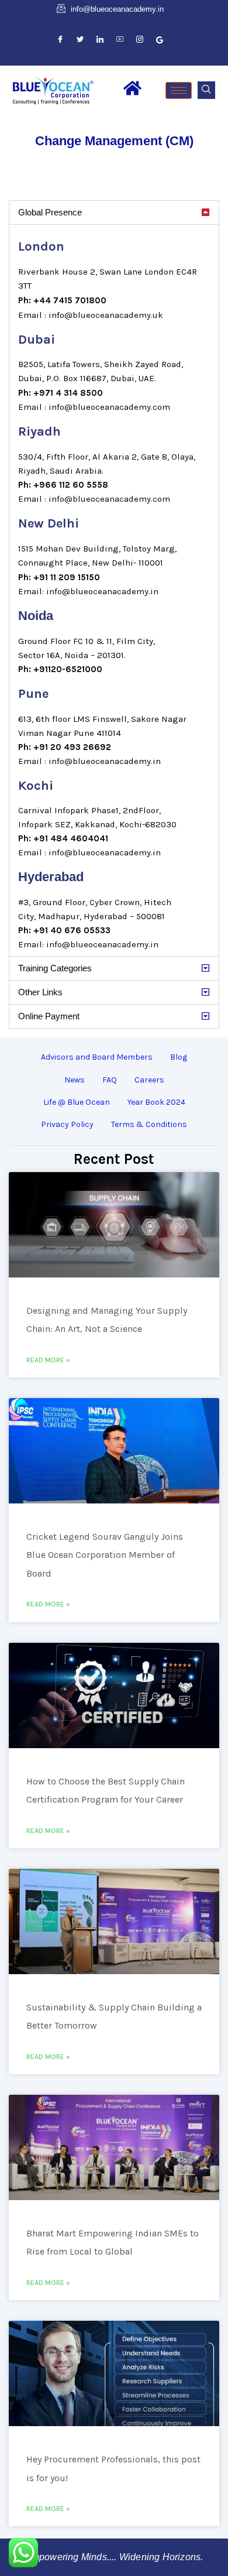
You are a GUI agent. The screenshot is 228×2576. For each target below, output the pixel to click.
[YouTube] (120, 40)
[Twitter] (80, 40)
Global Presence (50, 212)
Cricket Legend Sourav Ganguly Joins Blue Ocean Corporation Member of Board (105, 1555)
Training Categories (55, 968)
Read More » (48, 1360)
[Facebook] (60, 40)
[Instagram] (140, 40)
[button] (206, 90)
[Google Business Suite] (160, 40)
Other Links (40, 992)
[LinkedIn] (100, 40)
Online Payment (49, 1016)
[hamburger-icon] (179, 90)
